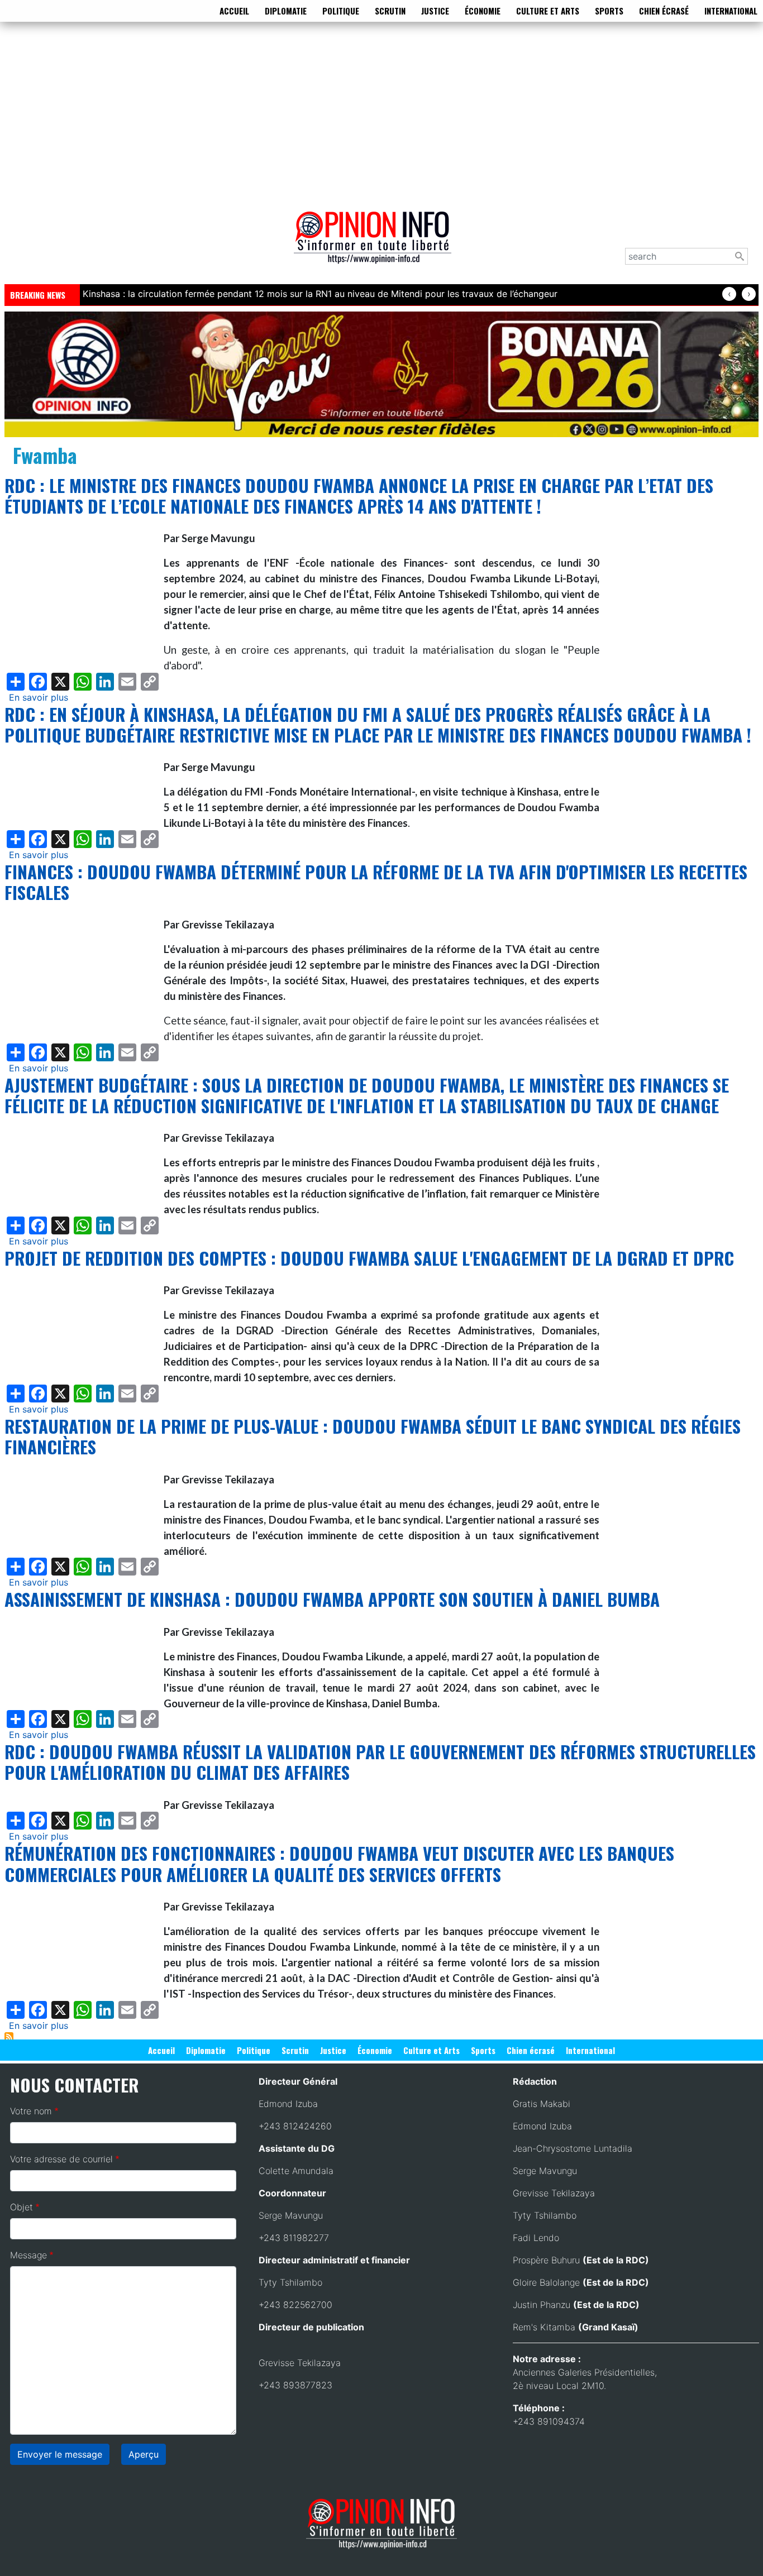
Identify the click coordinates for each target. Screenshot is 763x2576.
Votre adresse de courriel (61, 2159)
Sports (609, 11)
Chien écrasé (664, 11)
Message (28, 2255)
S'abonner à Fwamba (9, 2037)
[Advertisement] (381, 114)
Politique (341, 11)
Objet (22, 2207)
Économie (483, 11)
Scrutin (390, 11)
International (731, 11)
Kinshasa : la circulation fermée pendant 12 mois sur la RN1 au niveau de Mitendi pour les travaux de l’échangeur (320, 294)
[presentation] (729, 294)
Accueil (234, 11)
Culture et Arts (548, 11)
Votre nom (31, 2111)
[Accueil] (377, 245)
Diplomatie (286, 11)
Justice (435, 11)
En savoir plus (39, 697)
